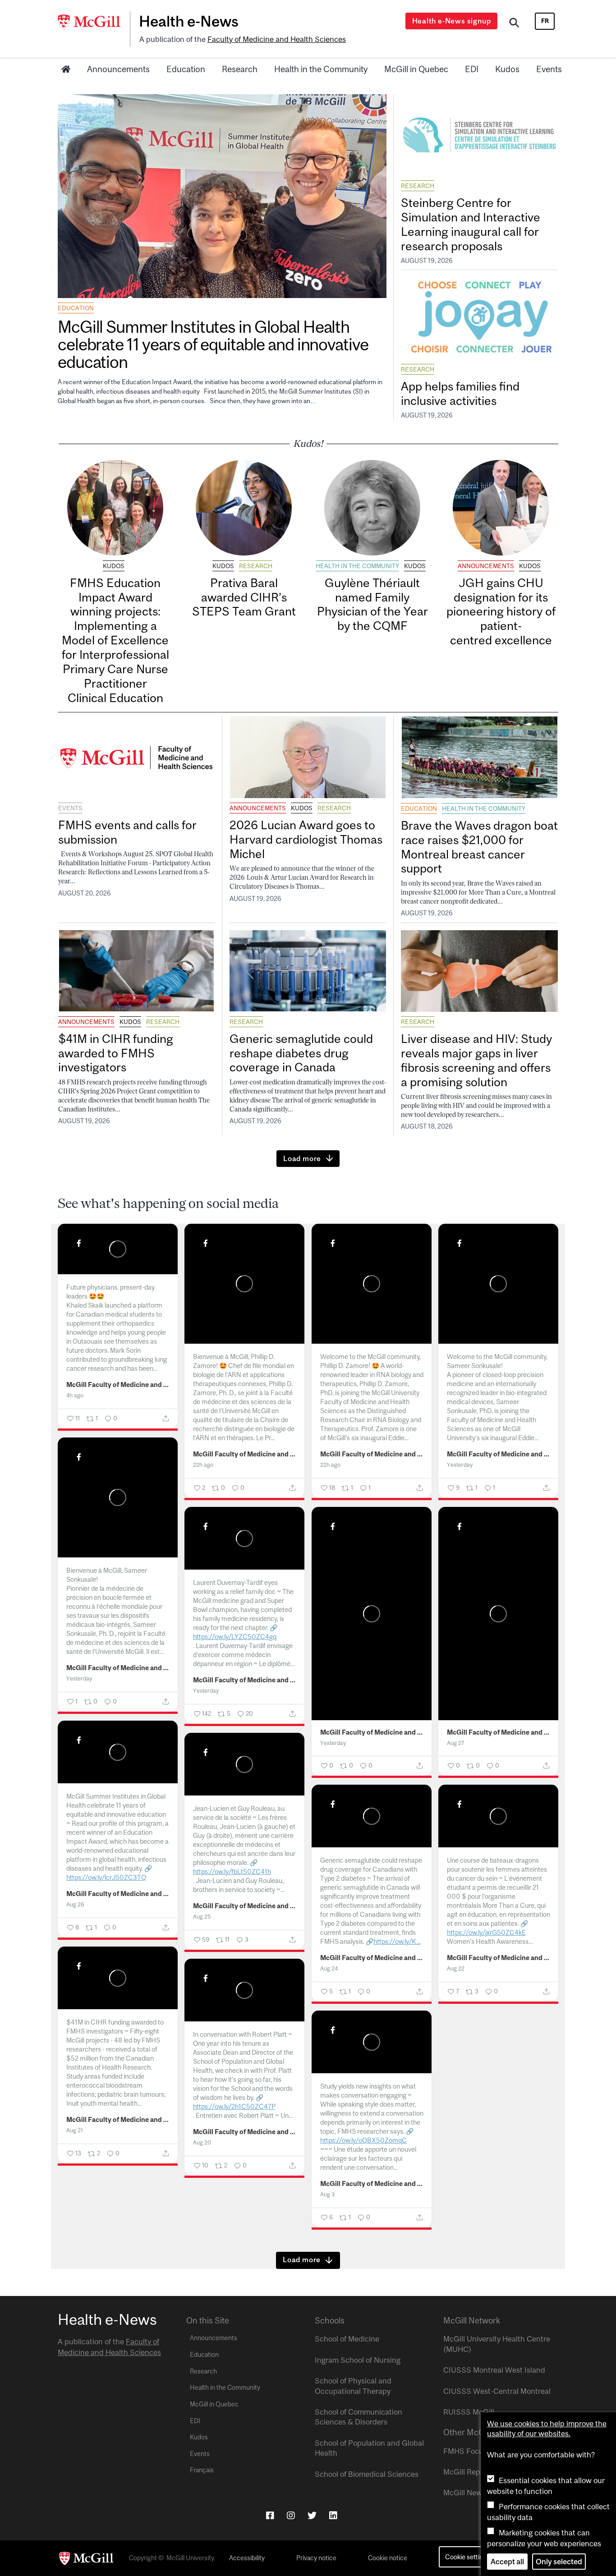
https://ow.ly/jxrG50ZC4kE (486, 1932)
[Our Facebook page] (270, 2515)
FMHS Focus (465, 2451)
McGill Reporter (470, 2472)
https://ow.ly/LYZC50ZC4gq (235, 1637)
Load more (302, 1158)
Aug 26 (75, 1904)
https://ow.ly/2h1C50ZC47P (234, 2106)
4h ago (75, 1395)
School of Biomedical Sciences (367, 2474)
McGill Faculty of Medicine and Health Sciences (118, 1385)
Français (202, 2470)
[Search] (514, 24)
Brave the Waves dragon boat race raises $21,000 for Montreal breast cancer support (479, 847)
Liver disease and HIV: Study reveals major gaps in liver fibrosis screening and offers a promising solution (476, 1060)
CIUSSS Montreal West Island (494, 2370)
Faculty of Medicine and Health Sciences (277, 39)
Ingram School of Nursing (358, 2360)
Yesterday (460, 1465)
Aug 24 (329, 1968)
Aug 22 (456, 1968)
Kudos (507, 69)
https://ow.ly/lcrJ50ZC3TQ (106, 1877)
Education (186, 69)
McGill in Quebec (416, 69)
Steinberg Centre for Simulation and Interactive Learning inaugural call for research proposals (471, 224)
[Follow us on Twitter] (312, 2515)
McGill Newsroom (473, 2493)
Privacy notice (316, 2558)
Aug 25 (202, 1917)
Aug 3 (327, 2194)
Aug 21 (75, 2130)
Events (549, 69)
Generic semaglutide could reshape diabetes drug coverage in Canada (301, 1053)
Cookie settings (467, 2557)
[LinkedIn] (333, 2515)
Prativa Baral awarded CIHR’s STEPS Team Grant (244, 597)
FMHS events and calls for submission (127, 832)
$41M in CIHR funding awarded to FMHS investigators (116, 1053)
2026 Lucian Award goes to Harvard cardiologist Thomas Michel (306, 839)
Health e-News (189, 21)
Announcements (118, 69)
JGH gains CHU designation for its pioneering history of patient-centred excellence (501, 611)
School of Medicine (347, 2339)
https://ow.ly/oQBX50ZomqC (363, 2140)
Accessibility (247, 2558)
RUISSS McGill (469, 2412)
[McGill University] (94, 22)
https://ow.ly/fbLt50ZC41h (232, 1871)
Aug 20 (202, 2142)
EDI (472, 69)
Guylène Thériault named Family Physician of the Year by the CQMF (372, 604)
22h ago (203, 1465)
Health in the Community (321, 69)
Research (240, 69)
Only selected (559, 2562)
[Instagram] (291, 2515)
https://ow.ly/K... (397, 1941)
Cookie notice (388, 2558)
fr (545, 21)
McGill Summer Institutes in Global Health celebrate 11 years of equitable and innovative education (213, 344)
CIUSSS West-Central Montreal (497, 2391)
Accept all (507, 2562)
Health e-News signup (452, 21)
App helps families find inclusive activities (460, 393)
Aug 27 (456, 1743)
